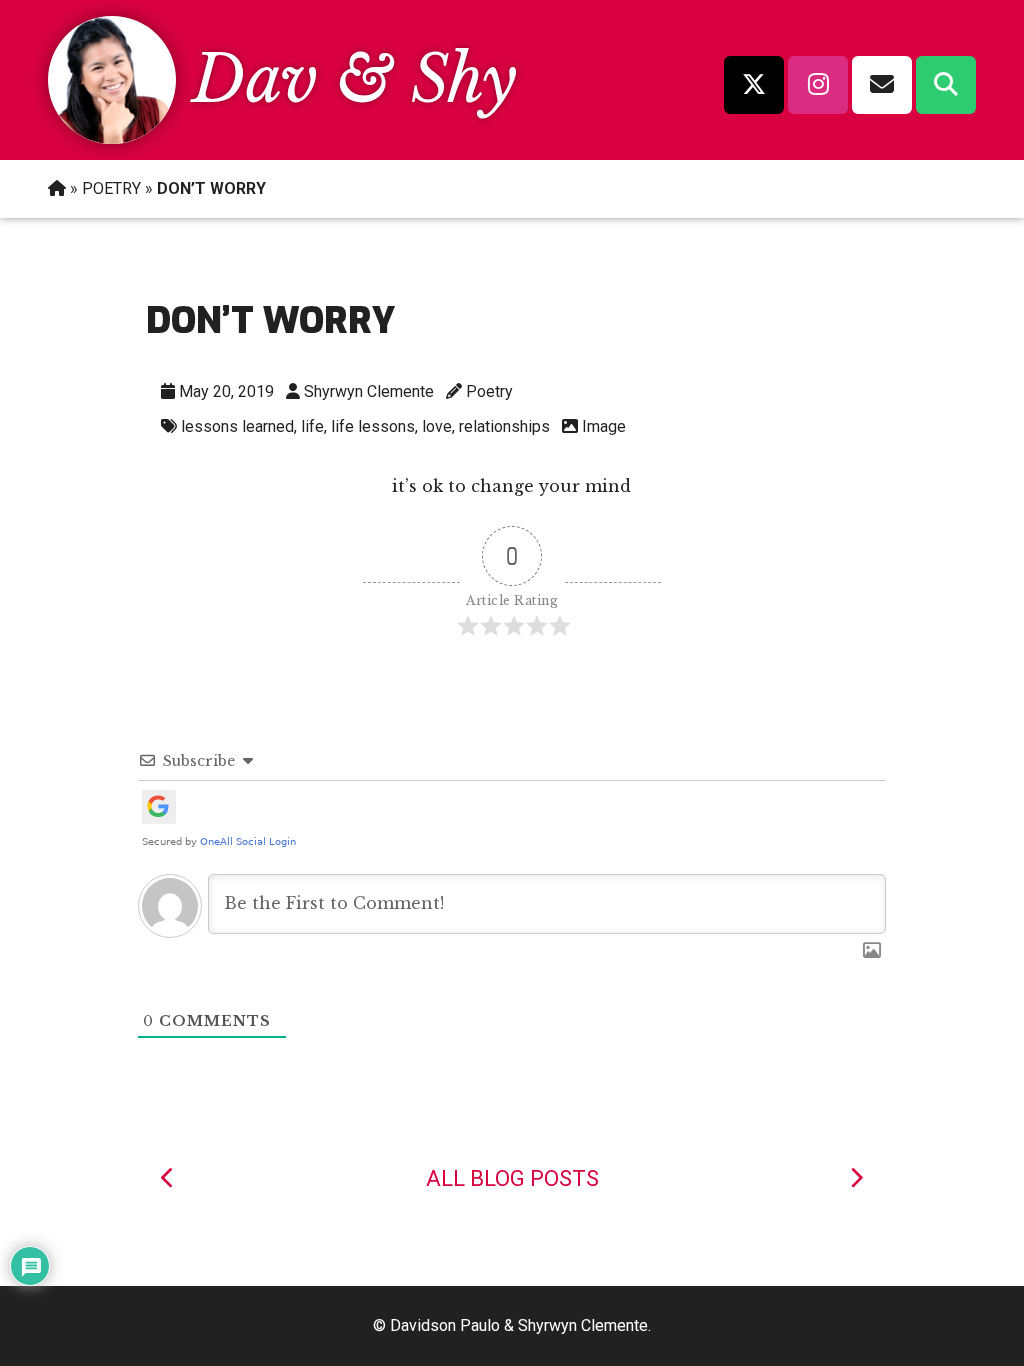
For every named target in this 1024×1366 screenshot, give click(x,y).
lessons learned (237, 426)
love (437, 426)
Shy (464, 79)
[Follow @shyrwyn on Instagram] (818, 85)
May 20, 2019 (226, 391)
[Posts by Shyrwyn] (112, 138)
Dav (255, 79)
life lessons (373, 426)
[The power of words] (168, 1178)
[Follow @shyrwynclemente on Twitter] (754, 85)
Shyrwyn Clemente (369, 391)
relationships (504, 426)
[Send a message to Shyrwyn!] (882, 85)
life (312, 426)
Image (604, 426)
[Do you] (856, 1178)
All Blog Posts (512, 1178)
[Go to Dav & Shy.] (57, 188)
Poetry (489, 391)
